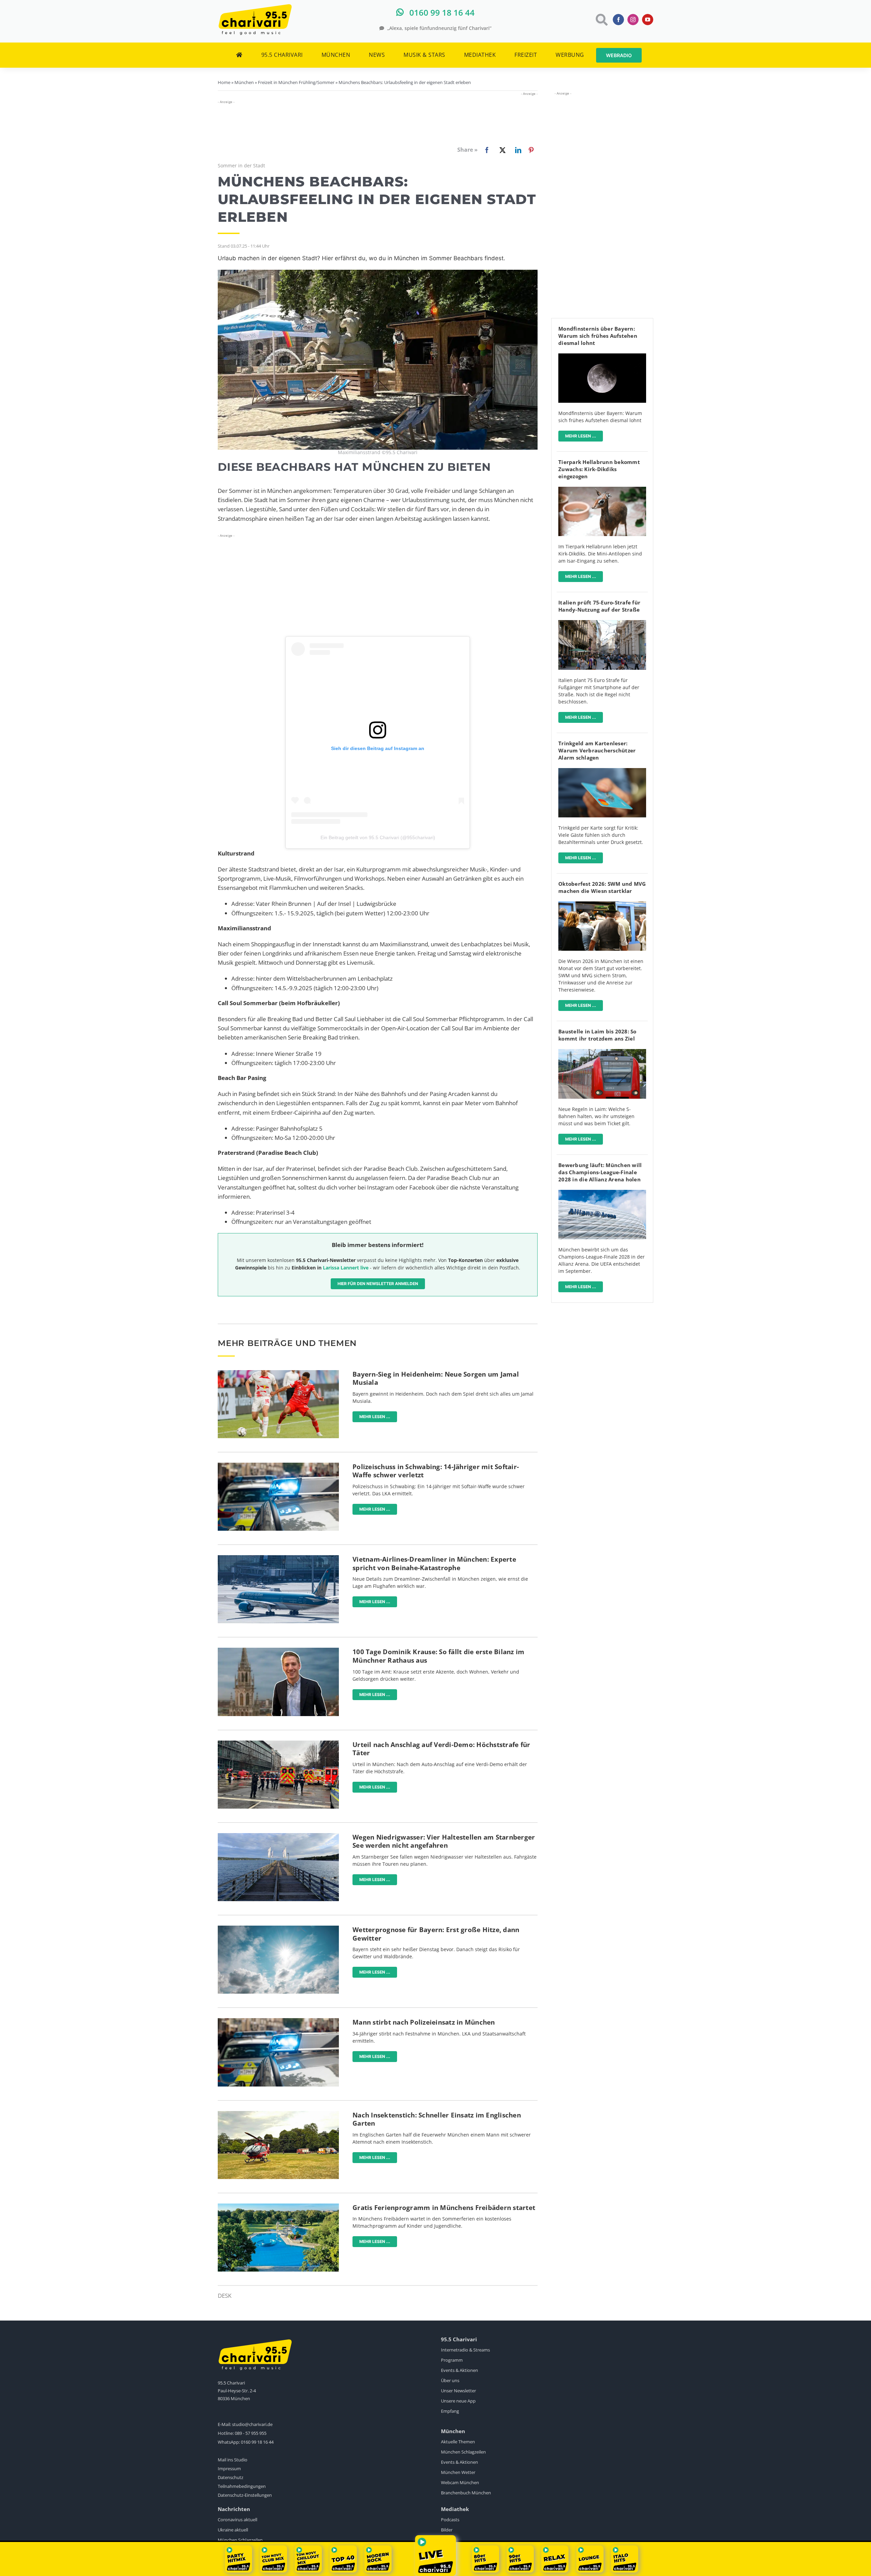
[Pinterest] (531, 150)
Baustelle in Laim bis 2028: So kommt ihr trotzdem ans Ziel (597, 1035)
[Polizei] (278, 1466)
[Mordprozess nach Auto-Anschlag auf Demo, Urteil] (278, 1743)
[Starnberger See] (278, 1836)
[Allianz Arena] (602, 1193)
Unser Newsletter (458, 2391)
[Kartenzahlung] (602, 771)
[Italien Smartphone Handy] (602, 623)
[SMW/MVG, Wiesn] (602, 904)
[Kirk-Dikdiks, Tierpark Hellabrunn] (602, 490)
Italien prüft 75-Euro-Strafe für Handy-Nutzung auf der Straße (599, 606)
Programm (452, 2360)
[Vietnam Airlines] (278, 1558)
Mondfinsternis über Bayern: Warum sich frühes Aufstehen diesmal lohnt (598, 336)
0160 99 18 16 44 (257, 2442)
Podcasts (450, 2520)
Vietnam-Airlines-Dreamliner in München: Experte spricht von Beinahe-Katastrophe (434, 1564)
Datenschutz (231, 2477)
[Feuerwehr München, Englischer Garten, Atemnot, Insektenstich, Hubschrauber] (278, 2114)
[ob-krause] (278, 1651)
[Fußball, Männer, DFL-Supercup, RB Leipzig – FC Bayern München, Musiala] (278, 1373)
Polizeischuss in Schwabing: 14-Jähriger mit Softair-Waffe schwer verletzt (436, 1471)
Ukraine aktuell (233, 2530)
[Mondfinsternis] (602, 356)
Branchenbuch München (466, 2493)
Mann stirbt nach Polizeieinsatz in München (424, 2022)
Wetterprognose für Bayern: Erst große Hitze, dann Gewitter (436, 1934)
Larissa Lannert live (346, 1268)
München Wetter (458, 2472)
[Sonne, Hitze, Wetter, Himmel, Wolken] (278, 1929)
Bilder (447, 2530)
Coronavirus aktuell (237, 2520)
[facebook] (618, 20)
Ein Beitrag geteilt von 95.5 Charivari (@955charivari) (378, 837)
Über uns (450, 2380)
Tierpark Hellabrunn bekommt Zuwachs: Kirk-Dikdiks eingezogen (599, 469)
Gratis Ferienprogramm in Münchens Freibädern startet (444, 2208)
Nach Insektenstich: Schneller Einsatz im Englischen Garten (437, 2119)
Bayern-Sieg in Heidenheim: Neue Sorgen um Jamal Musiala (436, 1378)
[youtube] (648, 20)
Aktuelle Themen (458, 2442)
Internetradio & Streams (465, 2350)
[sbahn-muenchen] (602, 1052)
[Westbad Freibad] (278, 2206)
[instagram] (633, 20)
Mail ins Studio (233, 2460)
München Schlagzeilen (463, 2452)
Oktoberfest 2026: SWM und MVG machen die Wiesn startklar (602, 887)
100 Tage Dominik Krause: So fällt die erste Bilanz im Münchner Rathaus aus (438, 1656)
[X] (501, 150)
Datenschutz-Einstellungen (245, 2495)
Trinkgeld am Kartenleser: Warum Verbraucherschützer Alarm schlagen (597, 750)
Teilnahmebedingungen (242, 2486)
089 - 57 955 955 (251, 2433)
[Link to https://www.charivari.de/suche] (601, 20)
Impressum (229, 2469)
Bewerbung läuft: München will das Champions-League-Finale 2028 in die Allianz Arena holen (600, 1172)
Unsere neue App (458, 2401)
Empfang (450, 2411)
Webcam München (460, 2482)
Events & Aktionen (459, 2370)
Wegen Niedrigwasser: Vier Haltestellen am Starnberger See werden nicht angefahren (444, 1841)
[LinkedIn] (517, 150)
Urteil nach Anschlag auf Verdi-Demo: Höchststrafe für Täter (441, 1749)
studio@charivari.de (252, 2424)
